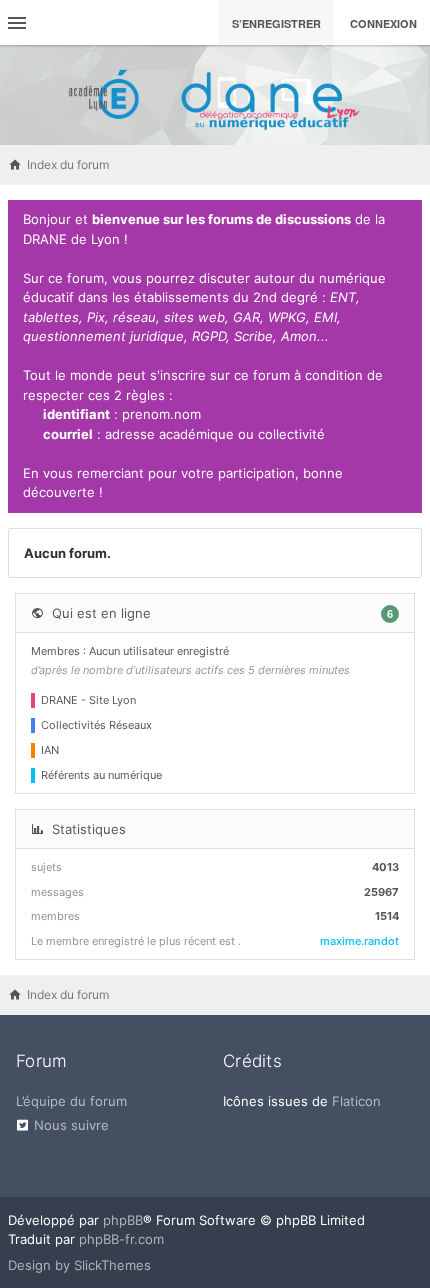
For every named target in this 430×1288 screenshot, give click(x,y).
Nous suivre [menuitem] (71, 1125)
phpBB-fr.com (121, 1239)
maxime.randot (359, 941)
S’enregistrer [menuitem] (276, 23)
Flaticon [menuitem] (356, 1101)
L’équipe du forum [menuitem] (71, 1101)
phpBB (123, 1220)
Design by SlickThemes (79, 1265)
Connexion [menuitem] (383, 23)
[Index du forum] (215, 95)
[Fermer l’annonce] (403, 220)
